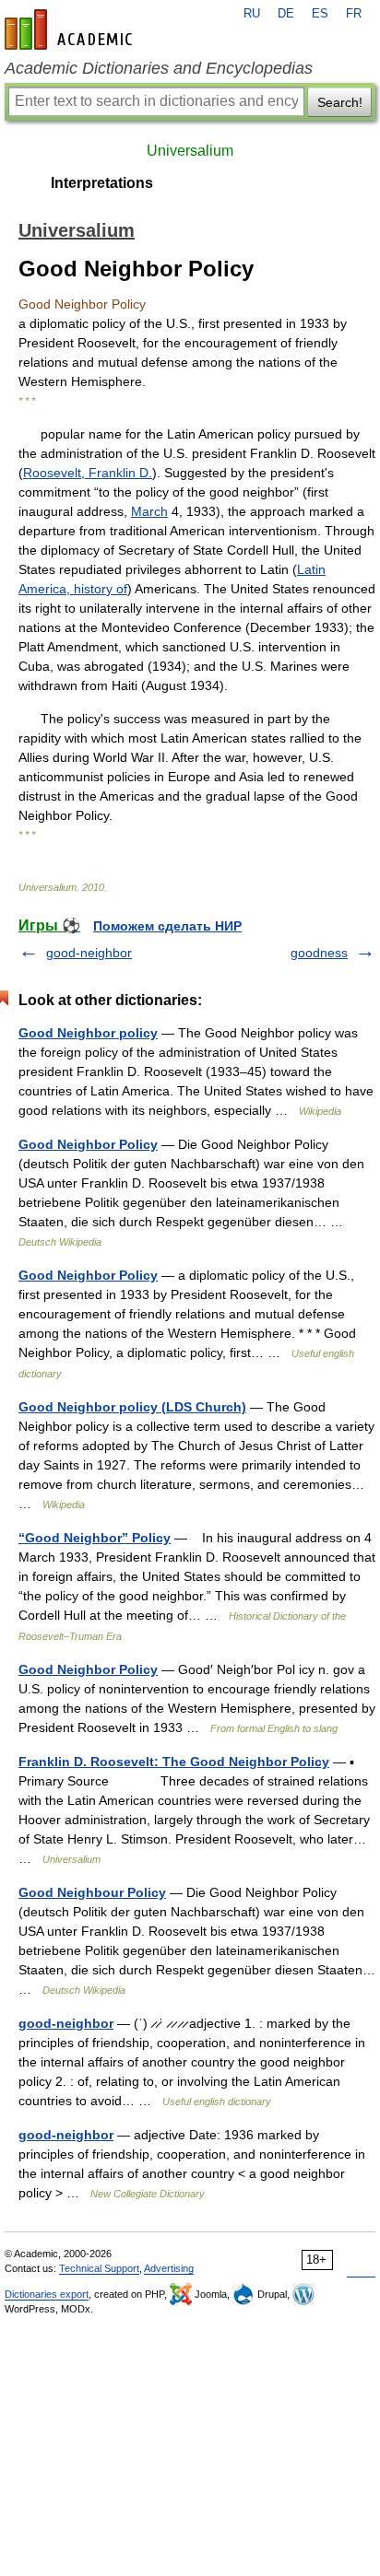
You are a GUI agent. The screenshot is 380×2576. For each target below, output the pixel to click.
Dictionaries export (47, 2294)
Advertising (169, 2268)
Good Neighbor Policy (88, 1144)
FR (354, 14)
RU (252, 14)
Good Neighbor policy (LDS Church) (132, 1407)
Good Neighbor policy (88, 1033)
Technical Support (99, 2268)
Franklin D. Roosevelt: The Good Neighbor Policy (174, 1762)
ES (320, 14)
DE (286, 14)
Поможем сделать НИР (167, 926)
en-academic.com (71, 29)
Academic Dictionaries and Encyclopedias (159, 68)
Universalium (190, 151)
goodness (319, 953)
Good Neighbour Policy (92, 1892)
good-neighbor (89, 953)
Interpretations (102, 183)
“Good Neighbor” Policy (95, 1538)
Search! (340, 102)
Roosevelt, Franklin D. (88, 473)
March (149, 511)
